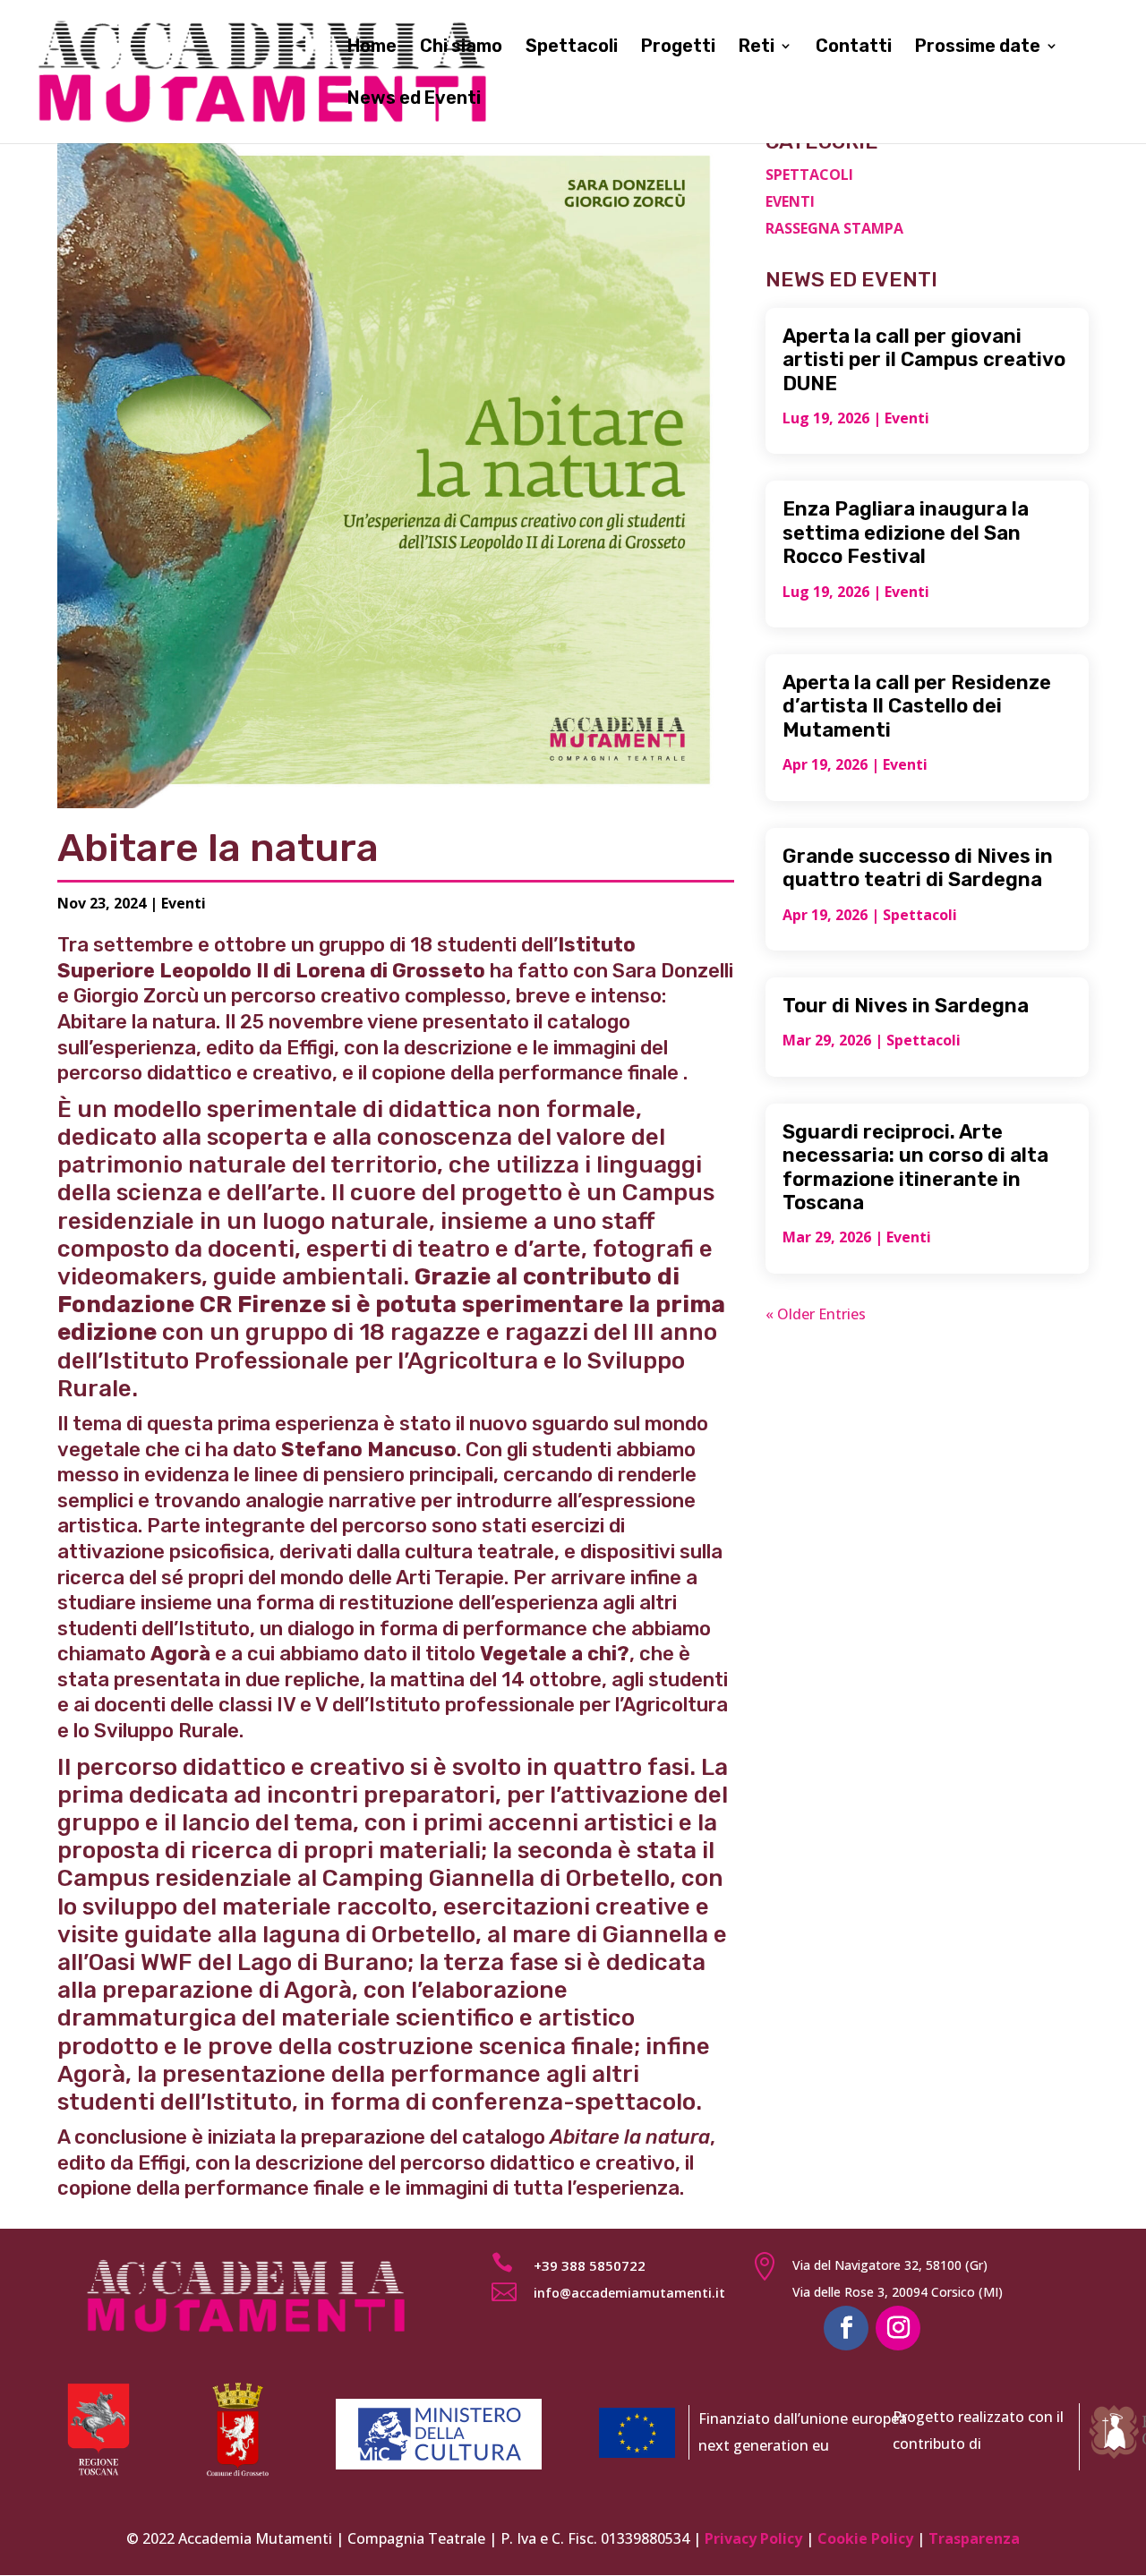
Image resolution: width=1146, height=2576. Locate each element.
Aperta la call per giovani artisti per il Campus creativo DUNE (924, 360)
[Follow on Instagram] (898, 2328)
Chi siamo (461, 48)
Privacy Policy (753, 2538)
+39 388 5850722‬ (590, 2265)
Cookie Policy (865, 2538)
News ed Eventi (414, 100)
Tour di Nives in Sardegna (906, 1006)
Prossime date (978, 48)
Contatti (854, 48)
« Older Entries (816, 1314)
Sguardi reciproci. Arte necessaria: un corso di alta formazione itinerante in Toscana (915, 1167)
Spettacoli (572, 48)
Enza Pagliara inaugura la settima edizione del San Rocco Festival (906, 533)
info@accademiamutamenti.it (629, 2293)
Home (372, 48)
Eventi (184, 903)
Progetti (678, 48)
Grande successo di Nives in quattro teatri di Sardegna (918, 868)
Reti (757, 48)
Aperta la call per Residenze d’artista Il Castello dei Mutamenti (917, 706)
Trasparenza (974, 2538)
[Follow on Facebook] (846, 2328)
